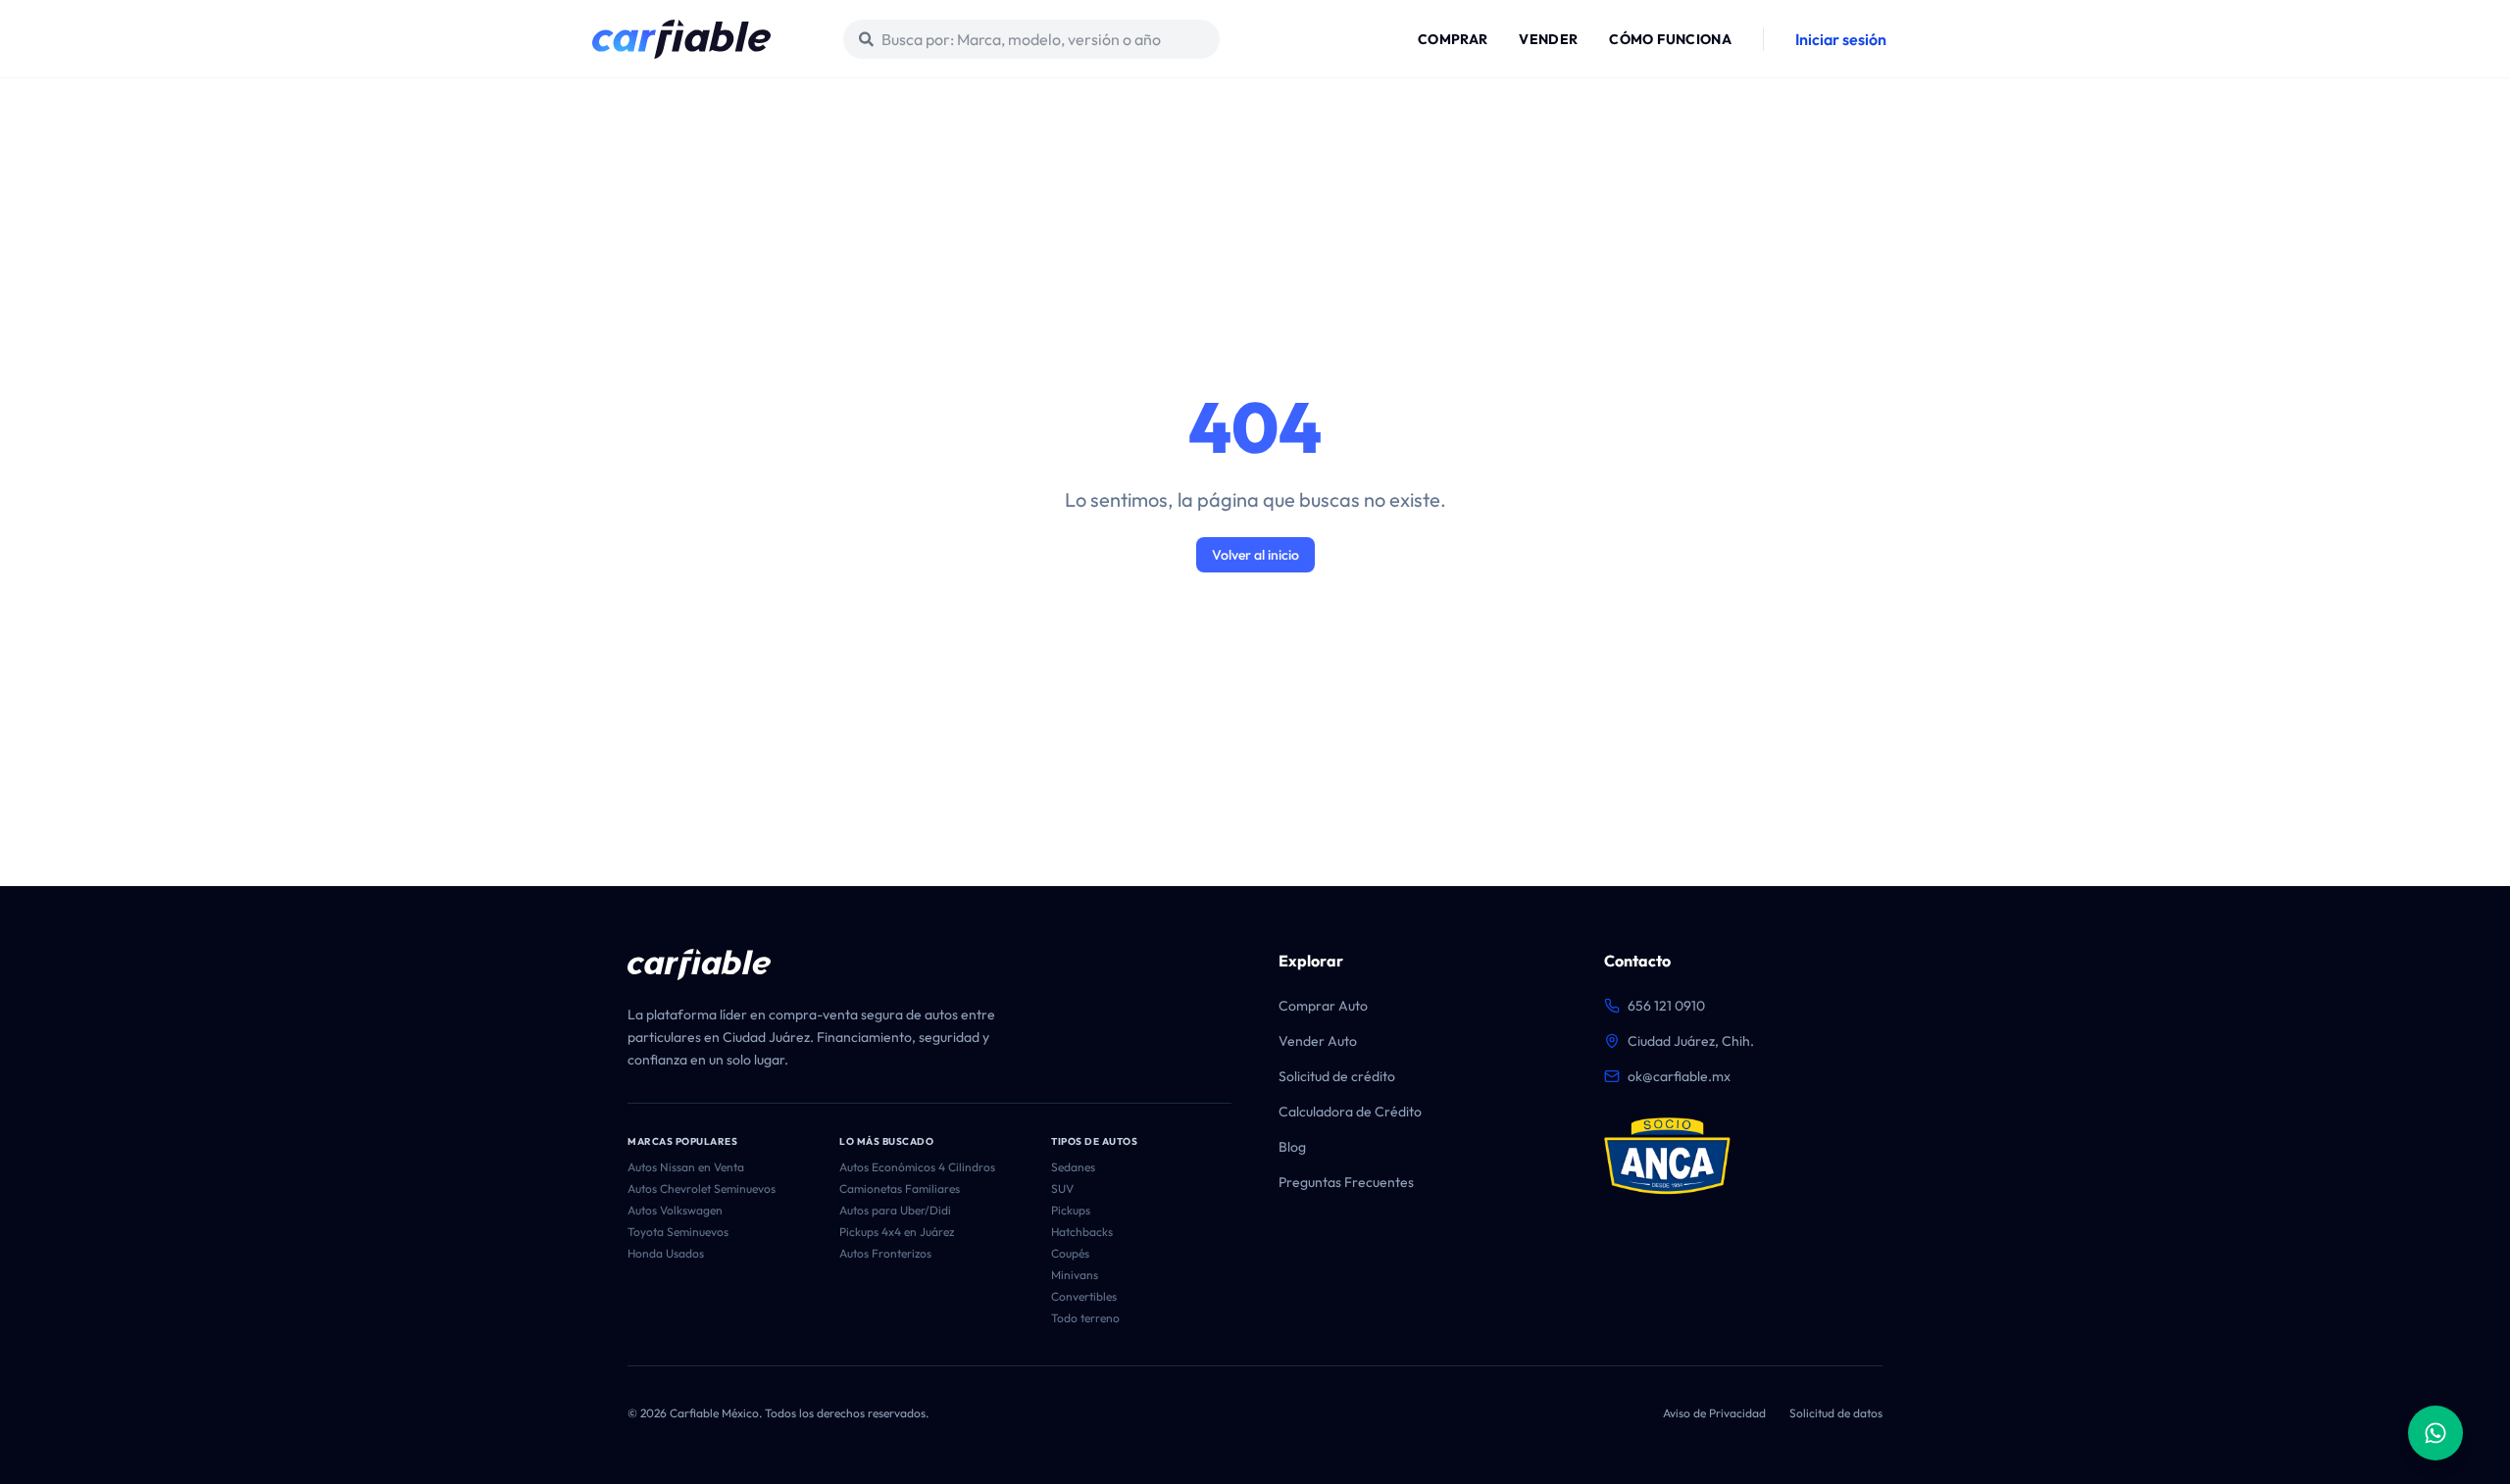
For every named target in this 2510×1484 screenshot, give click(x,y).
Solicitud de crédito (1337, 1076)
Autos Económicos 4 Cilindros (917, 1167)
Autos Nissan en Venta (686, 1167)
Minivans (1075, 1275)
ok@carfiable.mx (1679, 1076)
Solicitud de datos (1836, 1413)
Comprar (1453, 39)
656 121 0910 (1666, 1006)
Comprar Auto (1323, 1006)
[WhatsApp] (2435, 1433)
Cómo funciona (1670, 39)
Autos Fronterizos (885, 1253)
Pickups (1071, 1210)
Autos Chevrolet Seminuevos (702, 1188)
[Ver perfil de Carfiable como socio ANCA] (1667, 1157)
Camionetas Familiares (900, 1188)
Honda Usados (666, 1253)
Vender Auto (1318, 1041)
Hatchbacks (1082, 1232)
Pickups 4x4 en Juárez (897, 1232)
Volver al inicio (1255, 555)
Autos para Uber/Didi (895, 1210)
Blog (1292, 1147)
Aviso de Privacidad (1714, 1413)
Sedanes (1073, 1167)
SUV (1062, 1188)
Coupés (1070, 1253)
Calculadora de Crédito (1350, 1112)
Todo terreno (1085, 1318)
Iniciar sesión (1841, 39)
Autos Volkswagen (675, 1210)
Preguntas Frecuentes (1346, 1182)
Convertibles (1084, 1296)
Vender (1548, 39)
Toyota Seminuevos (678, 1232)
